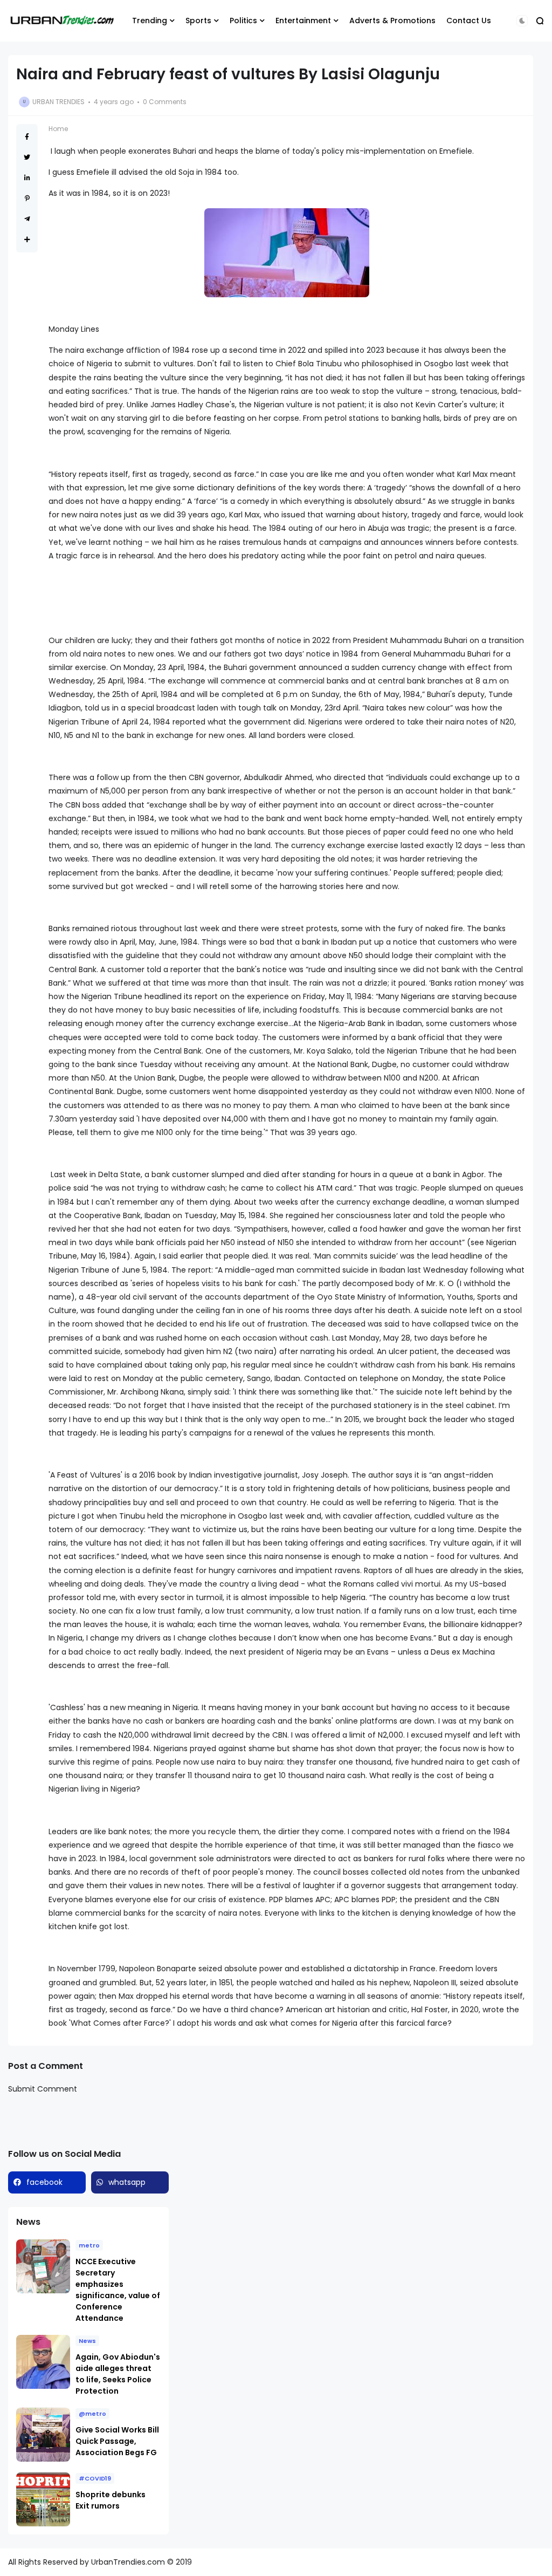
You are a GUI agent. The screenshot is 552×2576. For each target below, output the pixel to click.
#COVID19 (95, 2478)
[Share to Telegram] (27, 219)
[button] (522, 21)
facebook (44, 2182)
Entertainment (303, 21)
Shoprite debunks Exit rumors (111, 2500)
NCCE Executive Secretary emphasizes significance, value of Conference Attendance (118, 2290)
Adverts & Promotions (392, 21)
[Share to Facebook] (27, 137)
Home (58, 129)
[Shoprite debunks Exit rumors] (43, 2499)
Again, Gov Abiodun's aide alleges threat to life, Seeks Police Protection (118, 2374)
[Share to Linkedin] (27, 178)
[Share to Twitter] (27, 157)
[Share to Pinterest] (27, 198)
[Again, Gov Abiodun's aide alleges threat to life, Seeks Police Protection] (43, 2362)
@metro (92, 2414)
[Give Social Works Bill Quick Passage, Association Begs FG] (43, 2435)
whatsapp (127, 2182)
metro (89, 2245)
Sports (198, 21)
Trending (150, 21)
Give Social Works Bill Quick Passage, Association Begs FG (117, 2441)
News (87, 2341)
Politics (243, 21)
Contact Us (469, 21)
